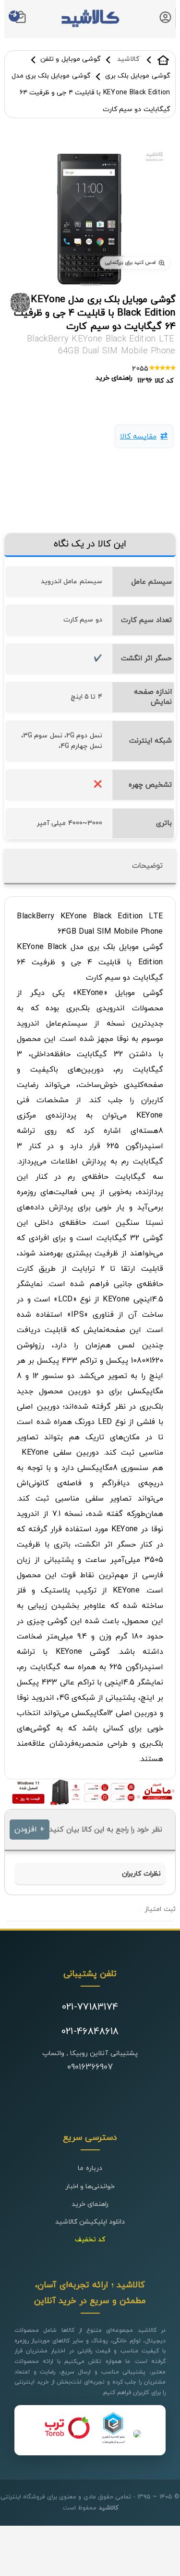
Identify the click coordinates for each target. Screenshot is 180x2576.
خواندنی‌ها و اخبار (90, 2186)
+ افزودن (29, 1830)
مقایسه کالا (138, 437)
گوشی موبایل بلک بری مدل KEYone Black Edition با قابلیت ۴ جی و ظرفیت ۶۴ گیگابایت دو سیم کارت (91, 93)
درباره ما (90, 2168)
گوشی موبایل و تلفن (71, 59)
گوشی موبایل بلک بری (138, 76)
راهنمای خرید (90, 2204)
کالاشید (163, 60)
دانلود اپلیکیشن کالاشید (90, 2222)
